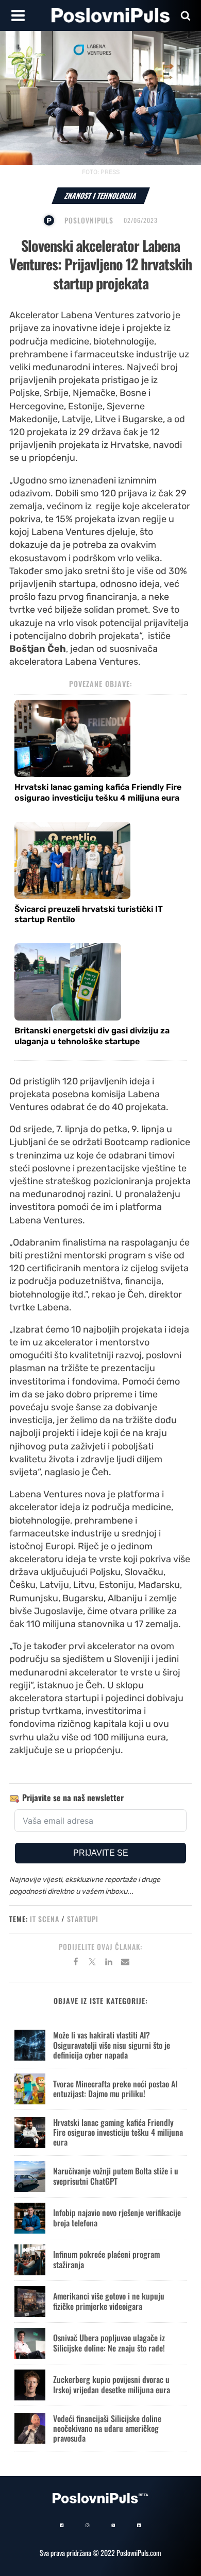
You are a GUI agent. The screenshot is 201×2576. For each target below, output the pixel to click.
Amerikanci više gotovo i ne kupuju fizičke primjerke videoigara (109, 2301)
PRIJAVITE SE (101, 1853)
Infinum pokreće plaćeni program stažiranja (106, 2259)
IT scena (45, 1919)
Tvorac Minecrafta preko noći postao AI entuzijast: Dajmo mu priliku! (115, 2089)
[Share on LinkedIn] (109, 1963)
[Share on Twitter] (92, 1963)
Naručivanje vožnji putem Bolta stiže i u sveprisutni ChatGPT (116, 2176)
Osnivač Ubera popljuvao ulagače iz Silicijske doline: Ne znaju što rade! (109, 2342)
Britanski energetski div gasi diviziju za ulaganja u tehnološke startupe (92, 1036)
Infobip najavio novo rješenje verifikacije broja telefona (117, 2217)
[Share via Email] (125, 1963)
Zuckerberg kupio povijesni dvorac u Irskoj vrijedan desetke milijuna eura (112, 2384)
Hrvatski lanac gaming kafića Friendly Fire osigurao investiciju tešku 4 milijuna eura (98, 792)
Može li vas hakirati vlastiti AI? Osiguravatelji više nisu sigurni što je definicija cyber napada (112, 2045)
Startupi (83, 1919)
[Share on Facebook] (76, 1963)
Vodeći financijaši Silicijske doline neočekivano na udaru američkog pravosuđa (107, 2428)
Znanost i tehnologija (101, 195)
